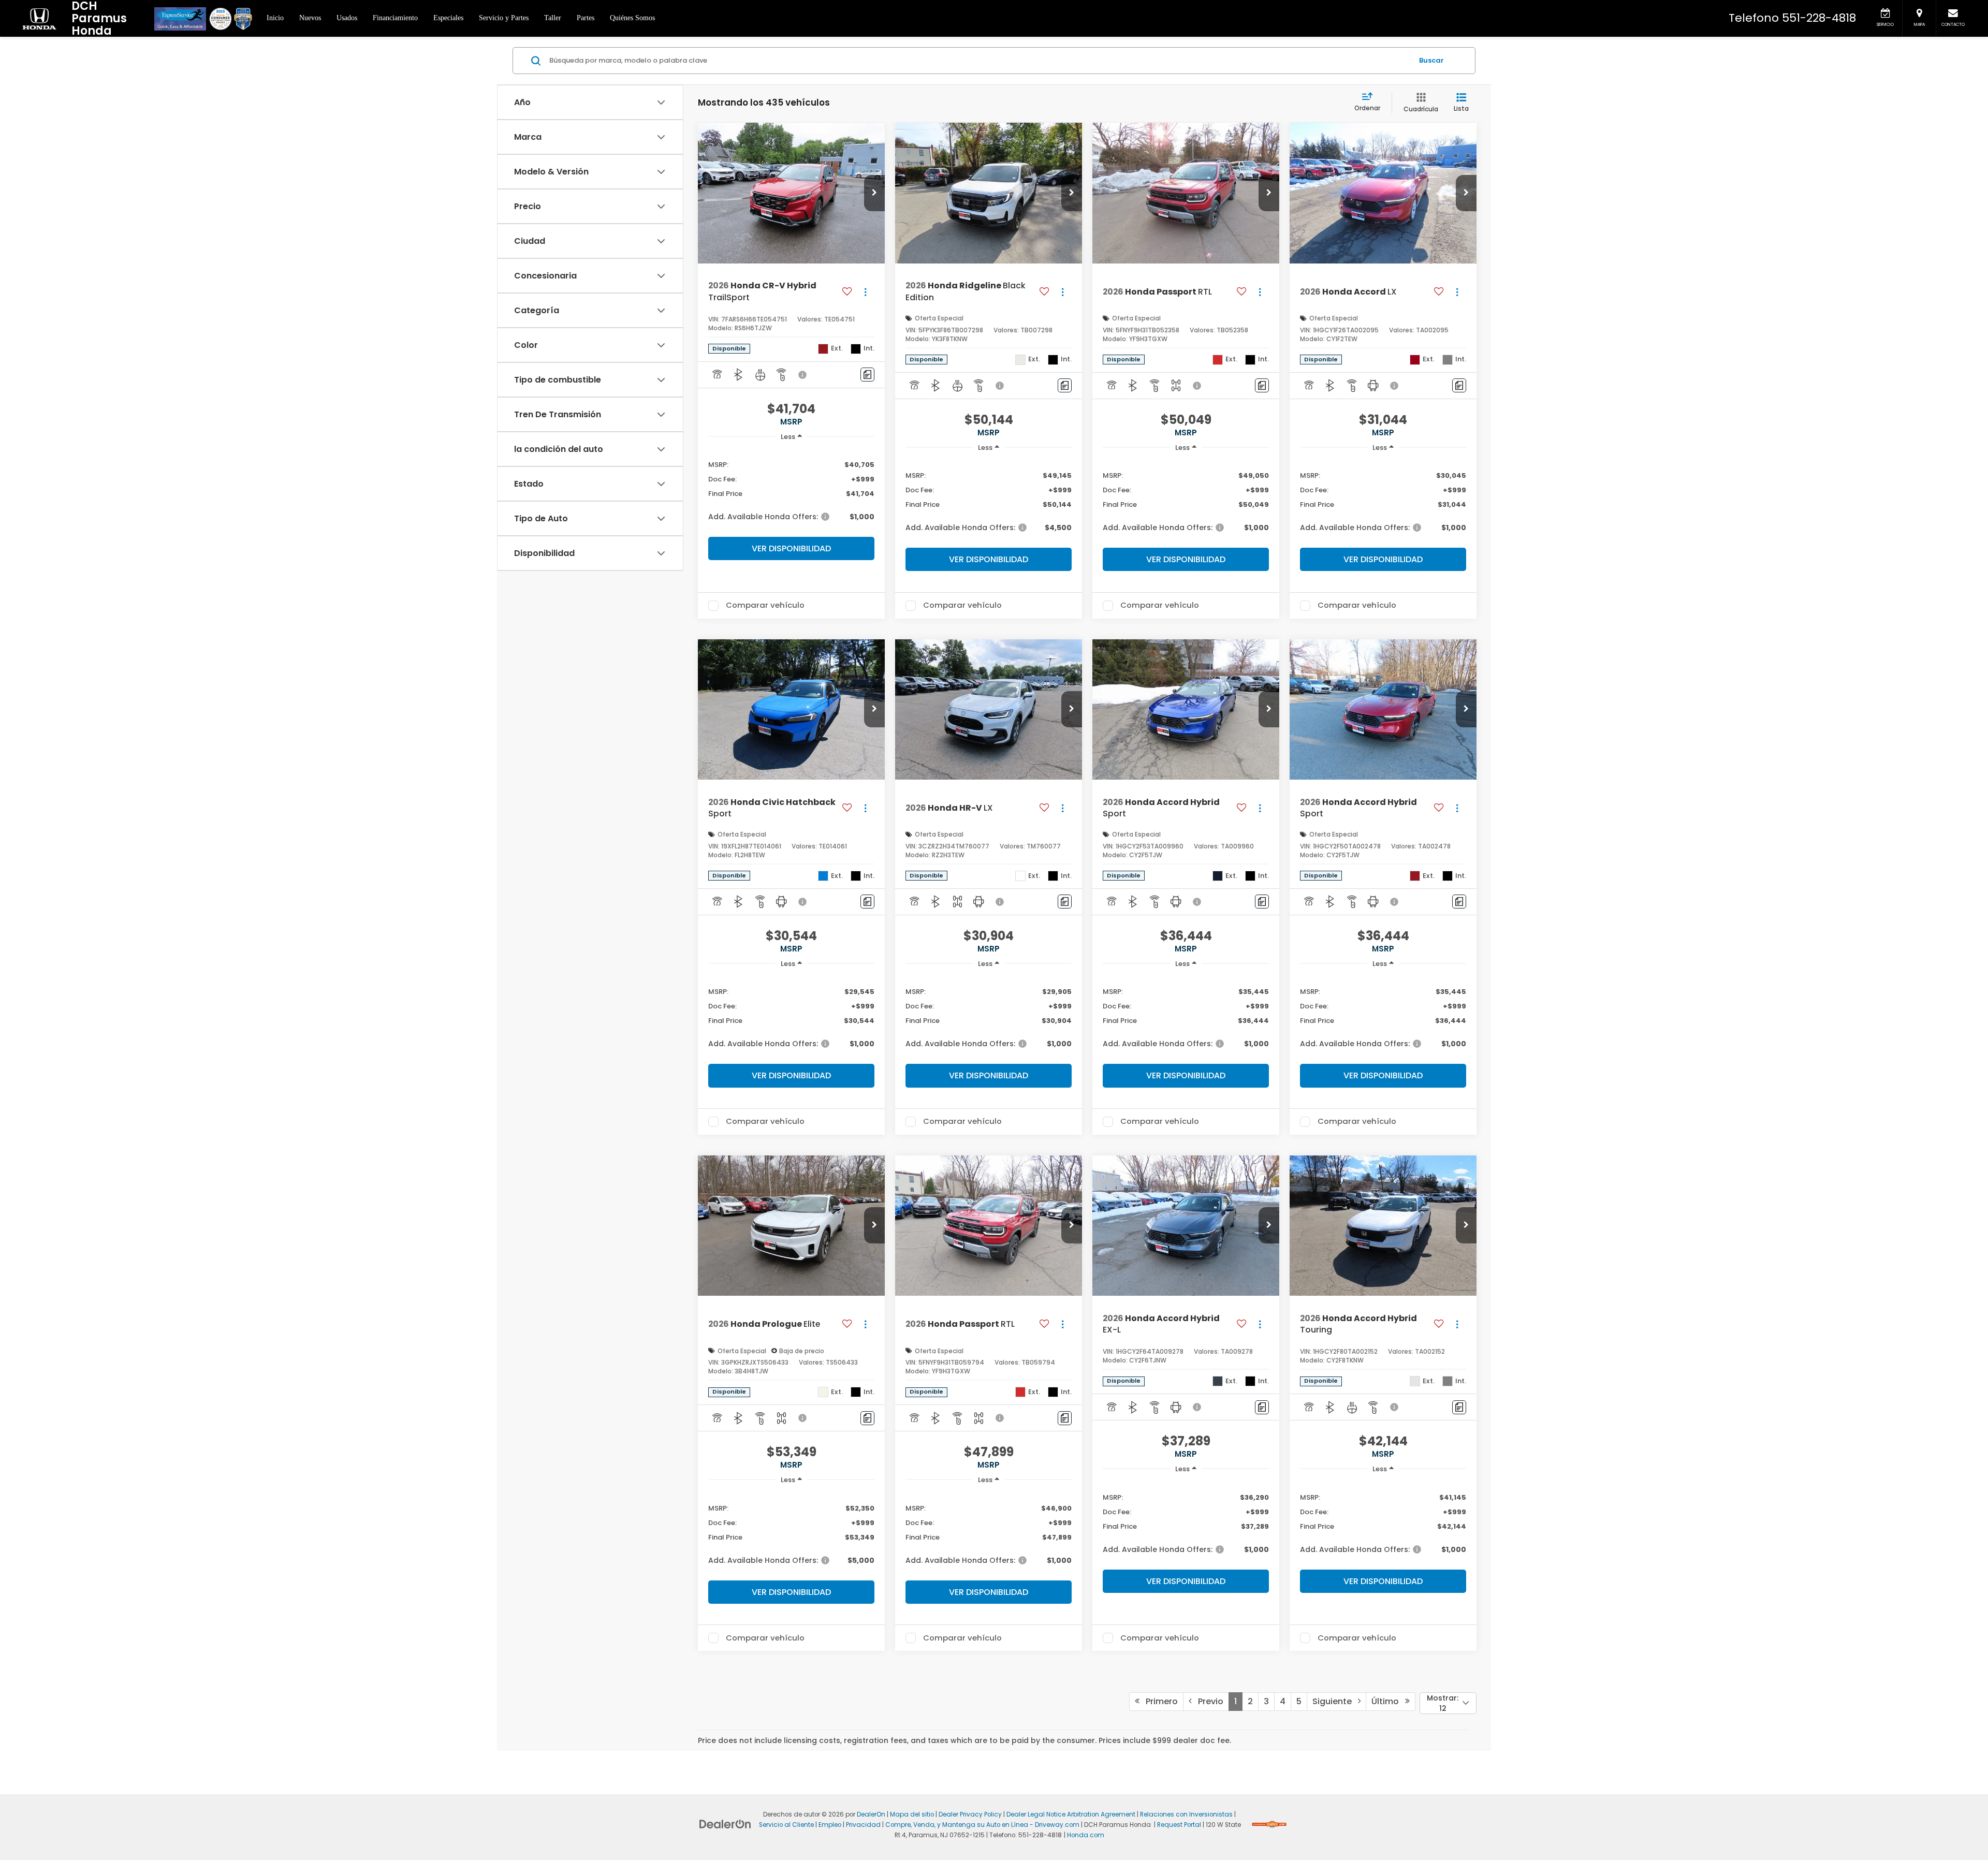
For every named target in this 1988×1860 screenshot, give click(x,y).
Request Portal (1179, 1825)
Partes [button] (586, 18)
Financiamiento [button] (395, 18)
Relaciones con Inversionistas (1186, 1814)
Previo (1208, 1701)
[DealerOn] (725, 1824)
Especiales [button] (448, 18)
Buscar (1431, 60)
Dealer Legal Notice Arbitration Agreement (1071, 1814)
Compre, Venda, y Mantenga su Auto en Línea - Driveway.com (982, 1825)
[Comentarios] (867, 375)
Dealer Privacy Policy (970, 1814)
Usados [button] (347, 18)
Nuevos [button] (310, 18)
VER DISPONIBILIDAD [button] (791, 548)
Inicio (275, 18)
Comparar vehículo (765, 606)
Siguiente (1335, 1701)
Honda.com (1086, 1835)
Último (1388, 1701)
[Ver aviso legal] (803, 375)
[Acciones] (865, 292)
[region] (791, 490)
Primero (1159, 1701)
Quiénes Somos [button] (632, 18)
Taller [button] (553, 18)
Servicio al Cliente (786, 1825)
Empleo (830, 1825)
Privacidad (863, 1825)
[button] (874, 193)
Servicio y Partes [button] (504, 18)
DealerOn (871, 1814)
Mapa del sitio (912, 1814)
